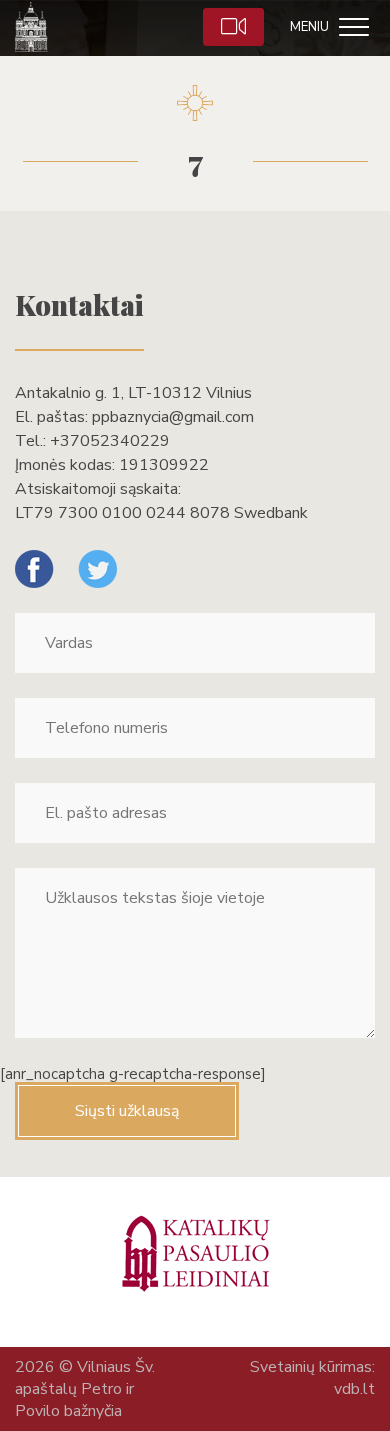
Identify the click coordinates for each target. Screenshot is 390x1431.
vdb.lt (354, 1389)
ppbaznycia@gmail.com (173, 417)
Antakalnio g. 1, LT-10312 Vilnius (133, 393)
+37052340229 (110, 441)
